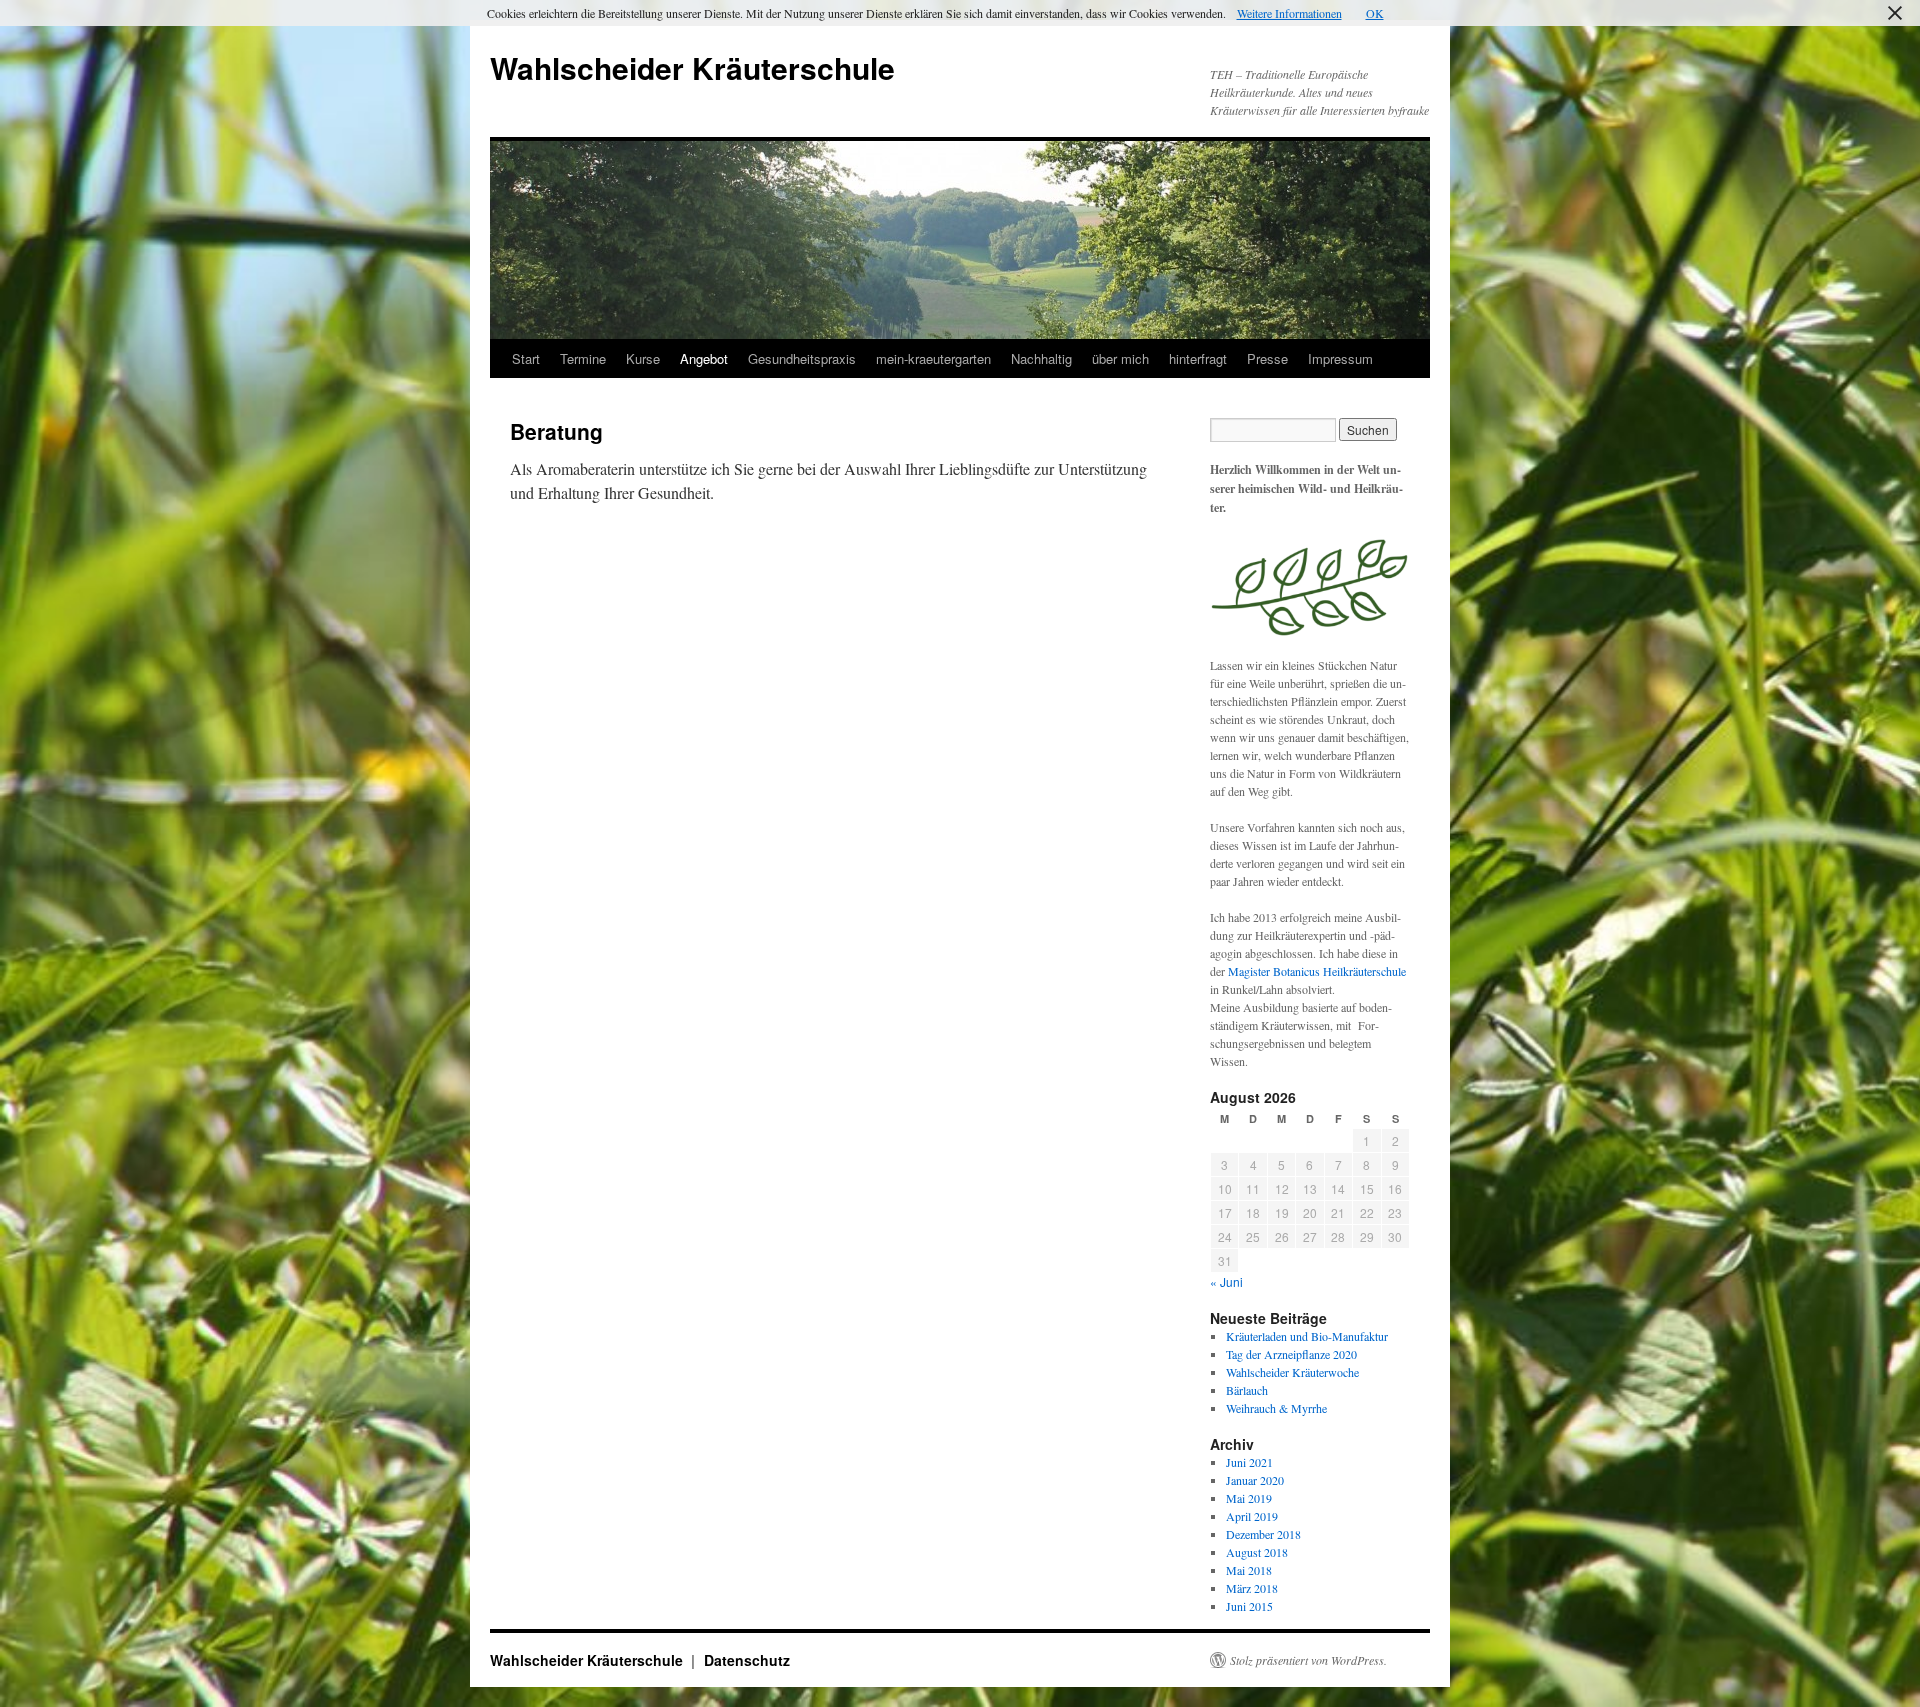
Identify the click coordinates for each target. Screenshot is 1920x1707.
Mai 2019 (1249, 1498)
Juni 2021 (1249, 1462)
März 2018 (1252, 1588)
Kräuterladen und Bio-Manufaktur (1307, 1336)
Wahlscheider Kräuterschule (692, 67)
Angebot (704, 358)
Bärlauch (1247, 1390)
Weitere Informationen (1289, 13)
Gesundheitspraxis (802, 358)
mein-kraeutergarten (933, 358)
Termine (583, 358)
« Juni (1226, 1281)
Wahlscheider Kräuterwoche (1292, 1372)
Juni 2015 (1249, 1606)
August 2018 (1257, 1552)
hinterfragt (1198, 358)
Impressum (1340, 358)
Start (526, 358)
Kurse (643, 358)
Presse (1267, 358)
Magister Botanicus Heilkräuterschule (1317, 971)
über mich (1120, 358)
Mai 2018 (1249, 1570)
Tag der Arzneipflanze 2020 (1291, 1354)
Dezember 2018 (1263, 1534)
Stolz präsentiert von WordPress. (1308, 1660)
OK (1375, 13)
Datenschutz (747, 1660)
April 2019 (1252, 1516)
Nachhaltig (1041, 358)
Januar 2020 (1255, 1480)
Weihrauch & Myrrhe (1276, 1408)
